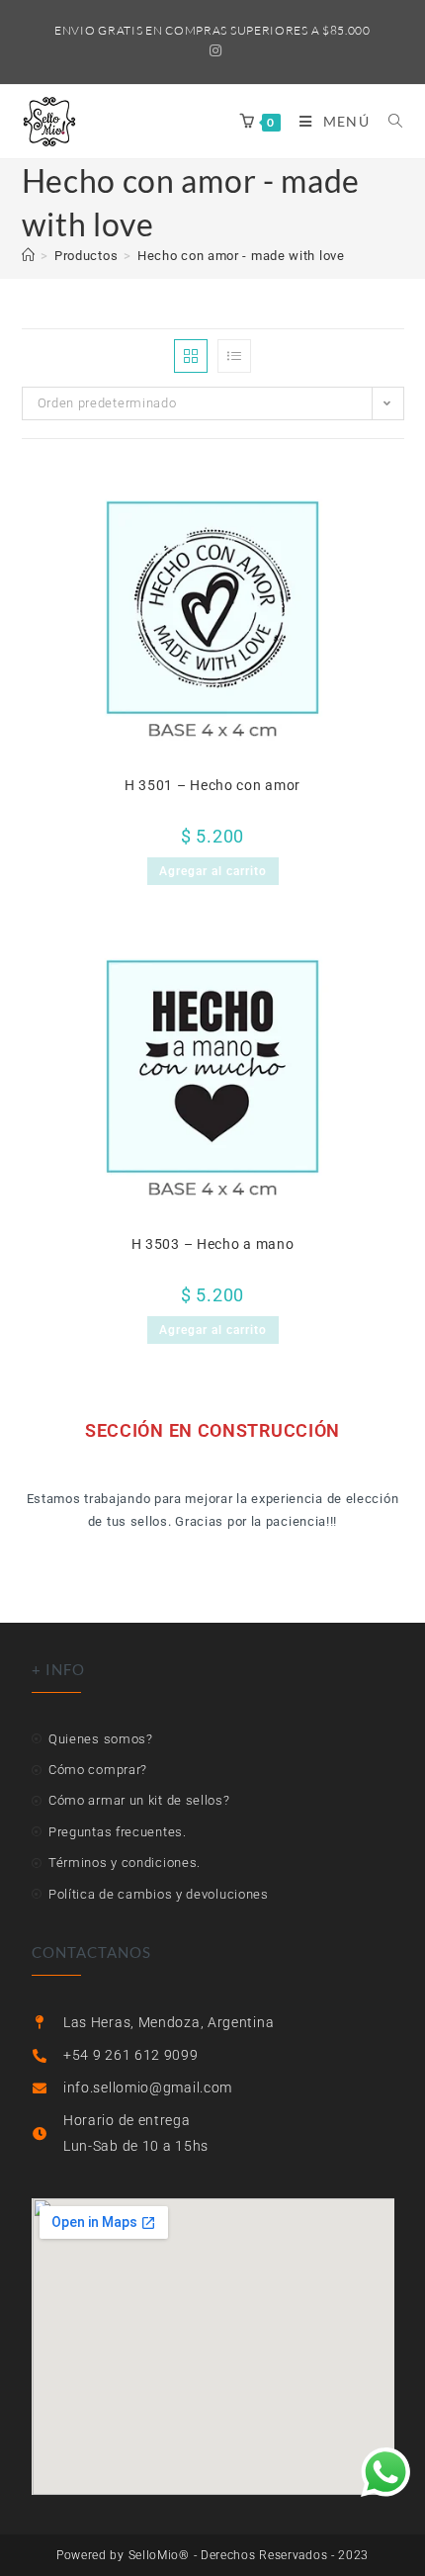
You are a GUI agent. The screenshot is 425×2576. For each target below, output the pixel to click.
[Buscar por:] (388, 121)
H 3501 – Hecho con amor (212, 785)
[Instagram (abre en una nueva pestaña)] (213, 50)
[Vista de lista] (234, 356)
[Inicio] (29, 256)
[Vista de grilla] (191, 356)
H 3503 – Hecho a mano (213, 1244)
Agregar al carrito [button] (213, 871)
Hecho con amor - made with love (241, 256)
